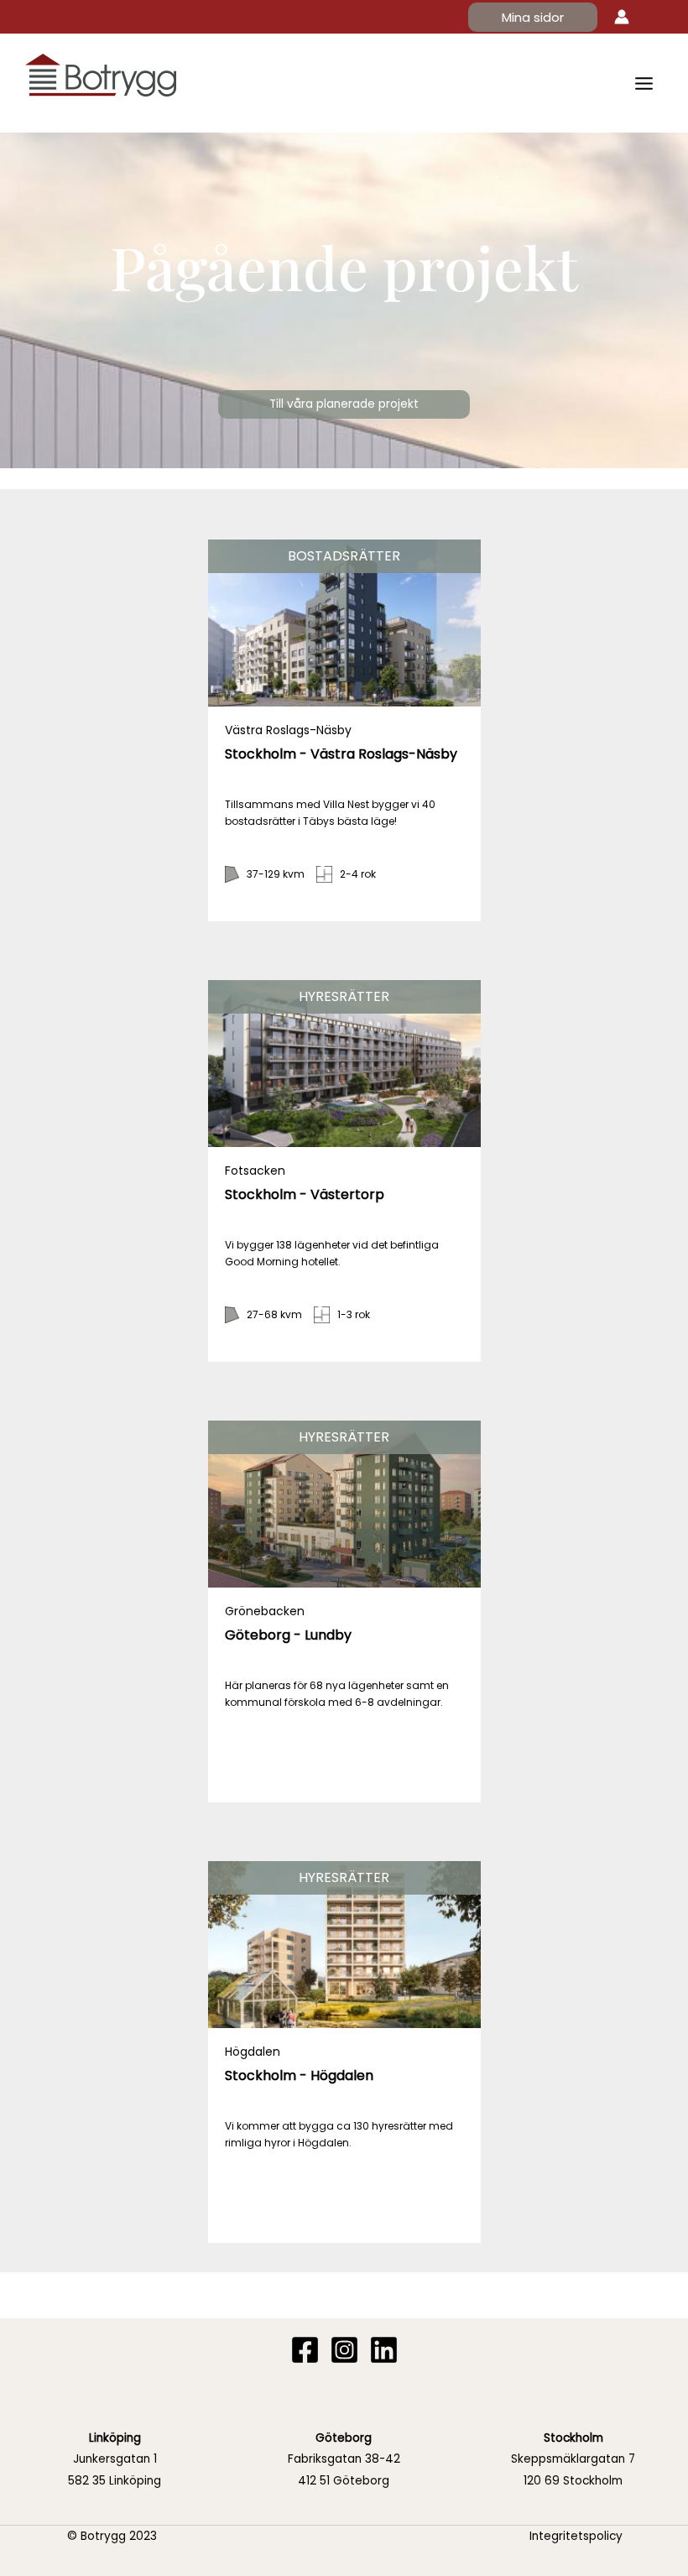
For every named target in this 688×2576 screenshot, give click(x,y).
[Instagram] (344, 2350)
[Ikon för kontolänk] (622, 17)
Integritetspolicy (576, 2536)
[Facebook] (305, 2350)
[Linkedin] (384, 2350)
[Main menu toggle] (644, 83)
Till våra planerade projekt (344, 404)
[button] (533, 17)
